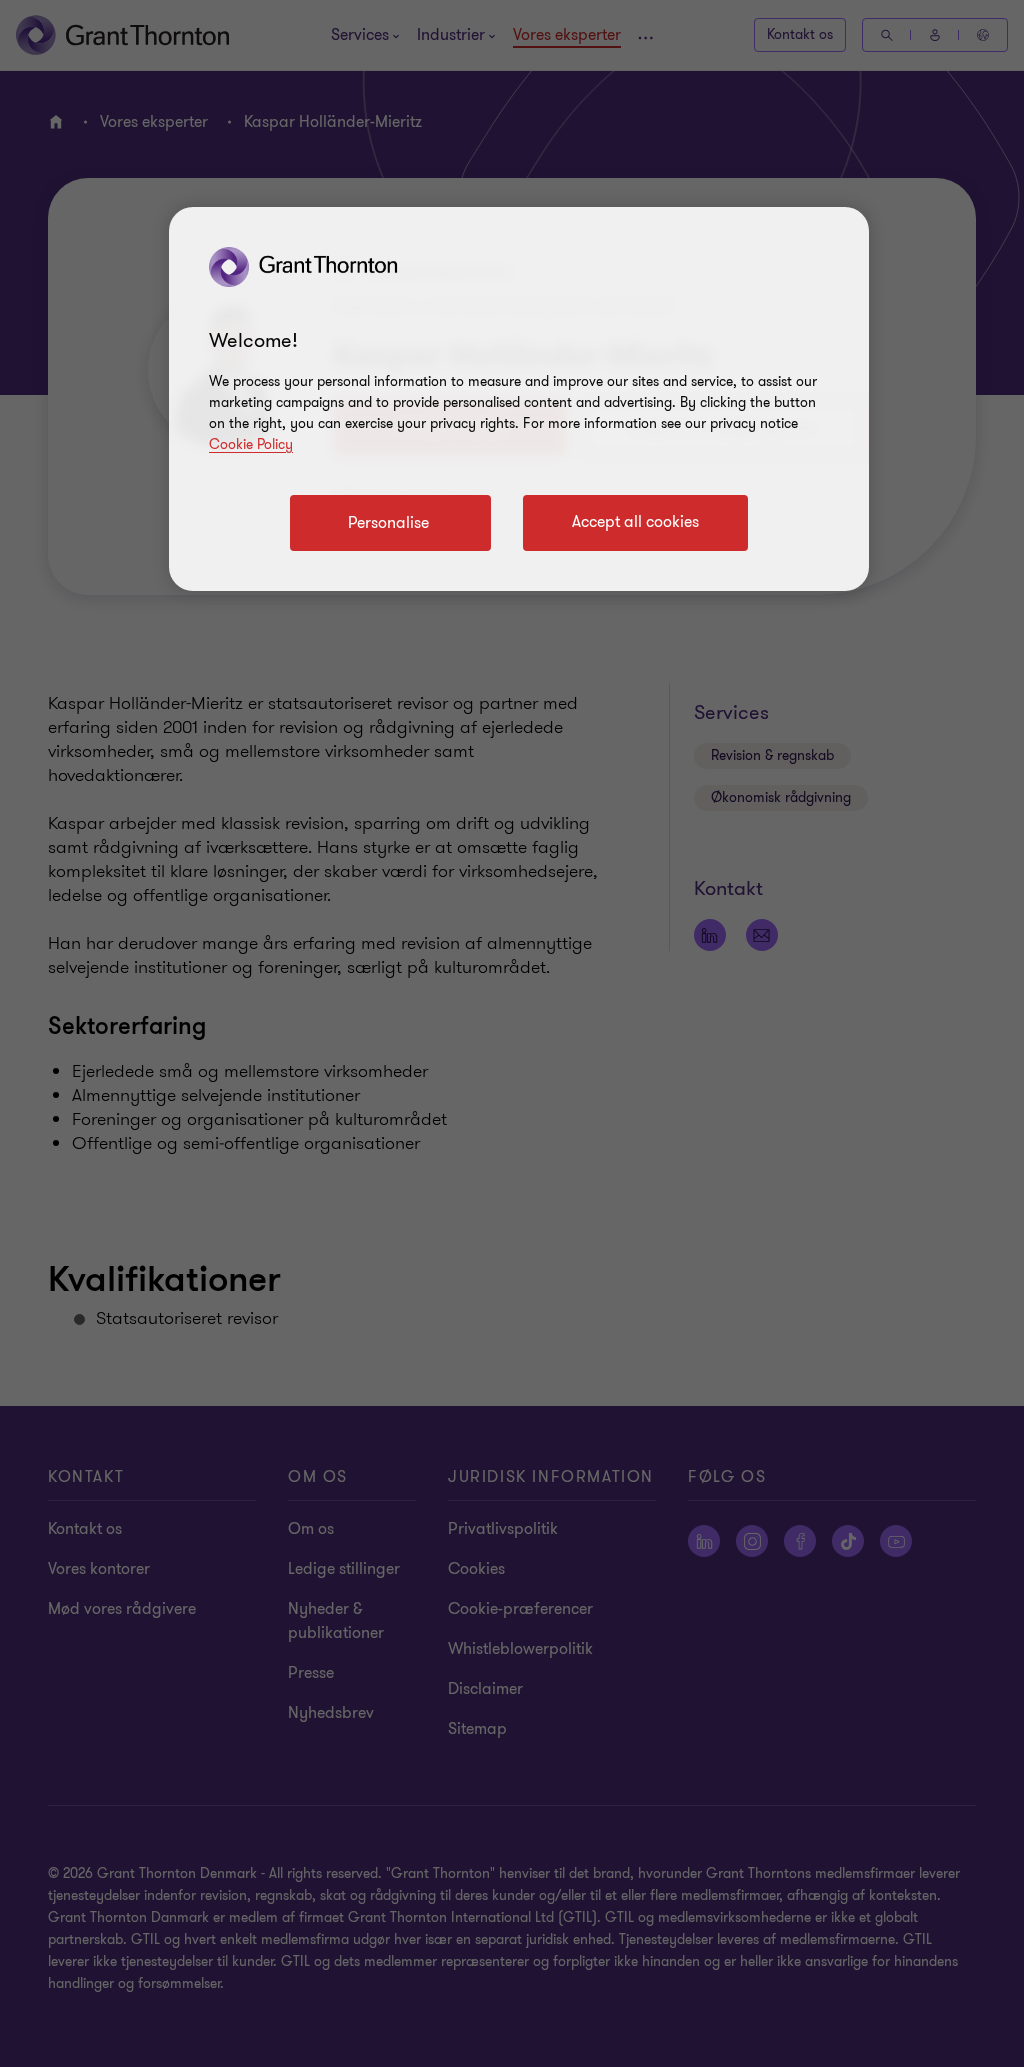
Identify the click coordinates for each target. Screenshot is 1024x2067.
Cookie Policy (251, 444)
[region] (519, 399)
